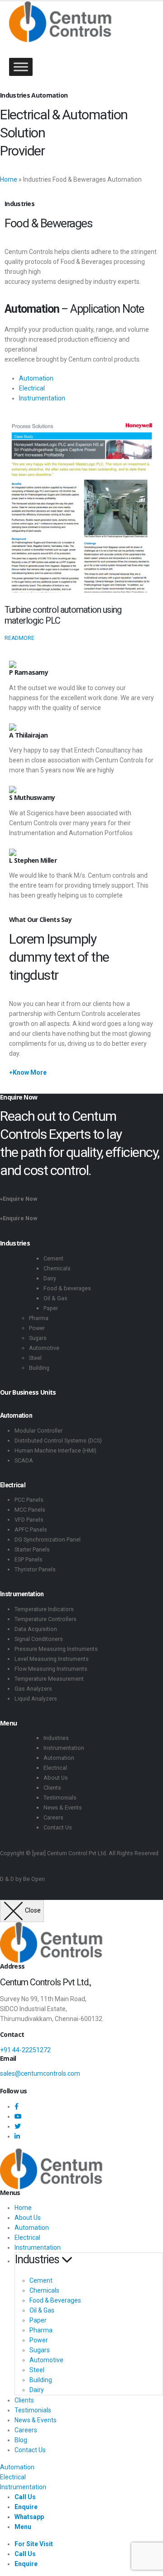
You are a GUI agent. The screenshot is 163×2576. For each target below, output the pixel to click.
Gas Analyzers (33, 1689)
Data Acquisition (36, 1629)
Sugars (38, 1338)
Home (9, 179)
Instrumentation (42, 398)
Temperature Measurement (49, 1679)
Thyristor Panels (35, 1569)
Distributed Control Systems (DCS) (58, 1441)
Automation (36, 378)
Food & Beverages (55, 2300)
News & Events (63, 1807)
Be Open (34, 1879)
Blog (21, 2440)
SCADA (24, 1460)
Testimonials (60, 1798)
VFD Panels (29, 1520)
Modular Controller (38, 1431)
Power (37, 1328)
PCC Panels (29, 1500)
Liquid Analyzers (36, 1699)
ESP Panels (29, 1559)
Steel (35, 1358)
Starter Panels (32, 1549)
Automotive (44, 1348)
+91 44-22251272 (25, 2050)
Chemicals (57, 1268)
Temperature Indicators (44, 1609)
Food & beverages (67, 1288)
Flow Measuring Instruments (51, 1669)
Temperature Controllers (46, 1619)
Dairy (50, 1278)
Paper (51, 1308)
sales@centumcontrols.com (40, 2073)
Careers (53, 1817)
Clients (52, 1788)
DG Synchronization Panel (48, 1539)
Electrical (32, 388)
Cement (53, 1258)
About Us (56, 1778)
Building (39, 1368)
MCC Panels (30, 1510)
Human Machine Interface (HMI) (55, 1450)
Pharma (39, 1318)
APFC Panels (31, 1530)
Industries (56, 1738)
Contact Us (58, 1827)
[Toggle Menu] (21, 67)
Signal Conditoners (39, 1639)
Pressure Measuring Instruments (56, 1649)
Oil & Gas (55, 1298)
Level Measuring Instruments (52, 1659)
